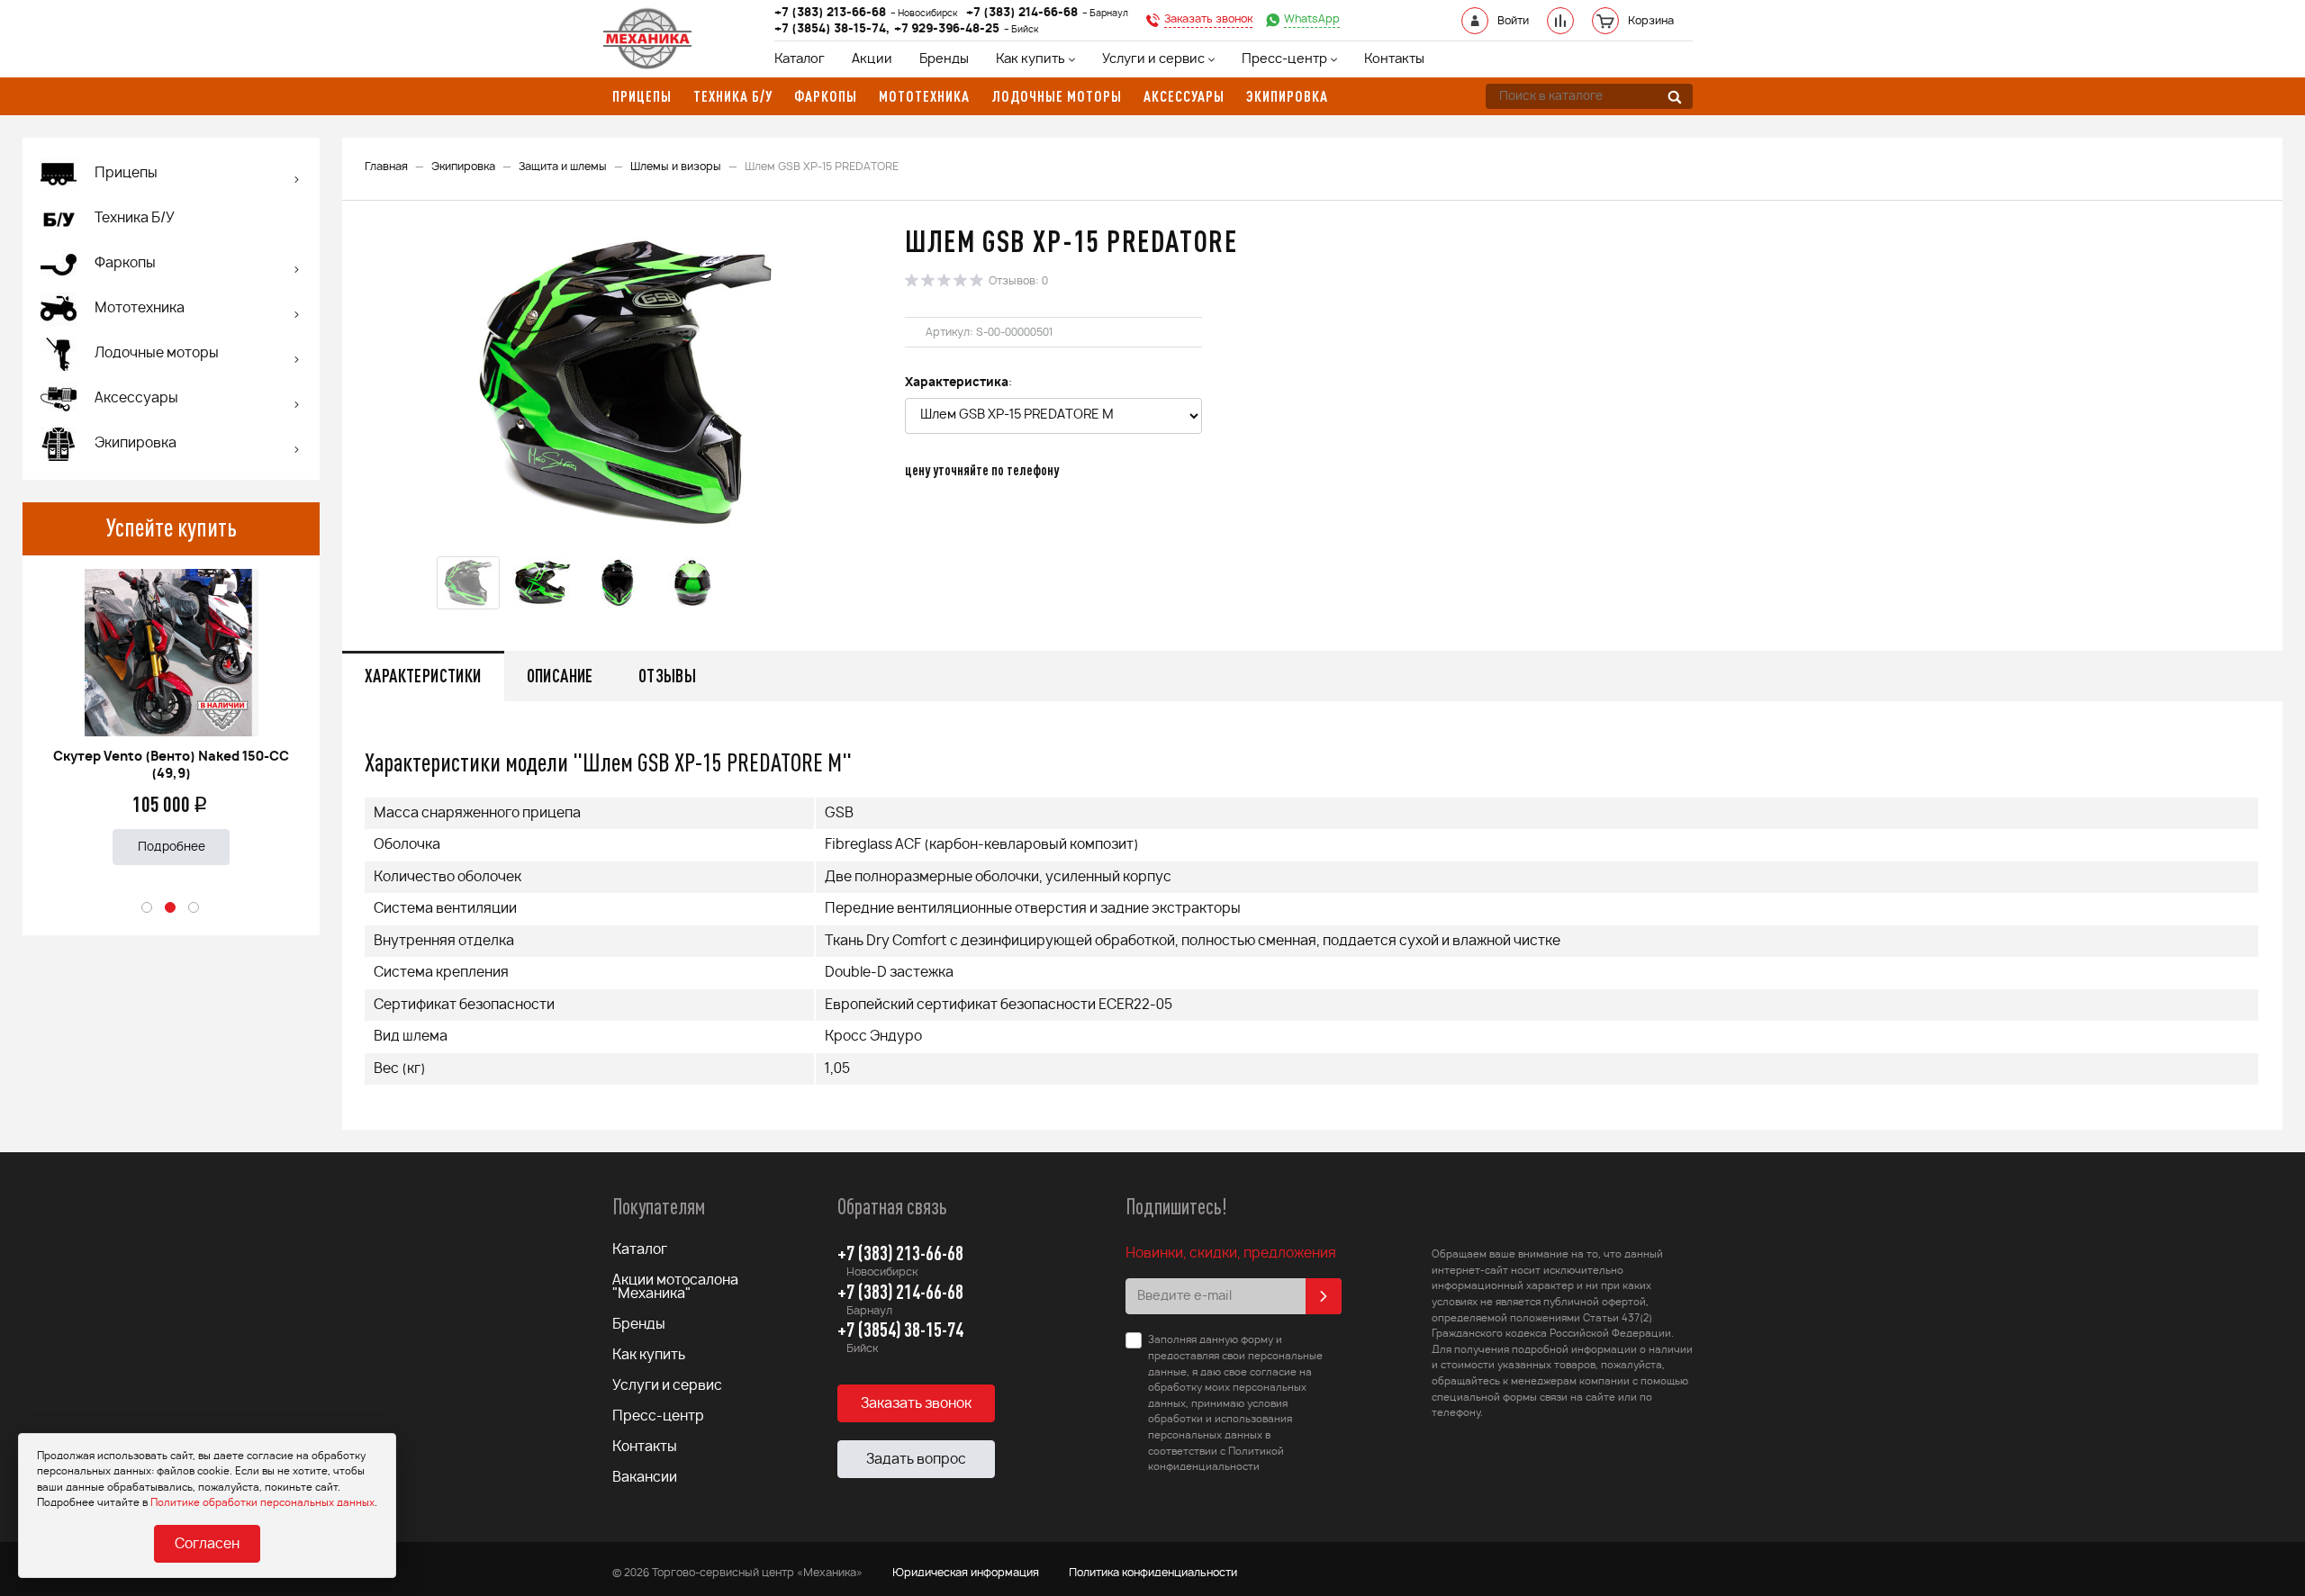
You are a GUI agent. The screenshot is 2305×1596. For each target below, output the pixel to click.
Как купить (1030, 59)
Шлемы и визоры (676, 167)
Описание (560, 676)
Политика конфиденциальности (1153, 1573)
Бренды (944, 59)
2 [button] (171, 908)
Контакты (1394, 59)
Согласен (207, 1544)
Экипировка (463, 167)
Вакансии (645, 1478)
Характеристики (423, 676)
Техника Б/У (135, 218)
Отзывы (667, 676)
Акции (872, 59)
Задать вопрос (916, 1460)
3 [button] (194, 908)
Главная (386, 167)
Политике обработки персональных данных (262, 1503)
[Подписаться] (1324, 1296)
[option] (171, 710)
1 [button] (148, 908)
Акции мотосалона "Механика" (675, 1287)
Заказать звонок (916, 1404)
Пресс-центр (1284, 59)
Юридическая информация (966, 1573)
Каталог (800, 59)
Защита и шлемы (563, 167)
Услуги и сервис (1153, 59)
